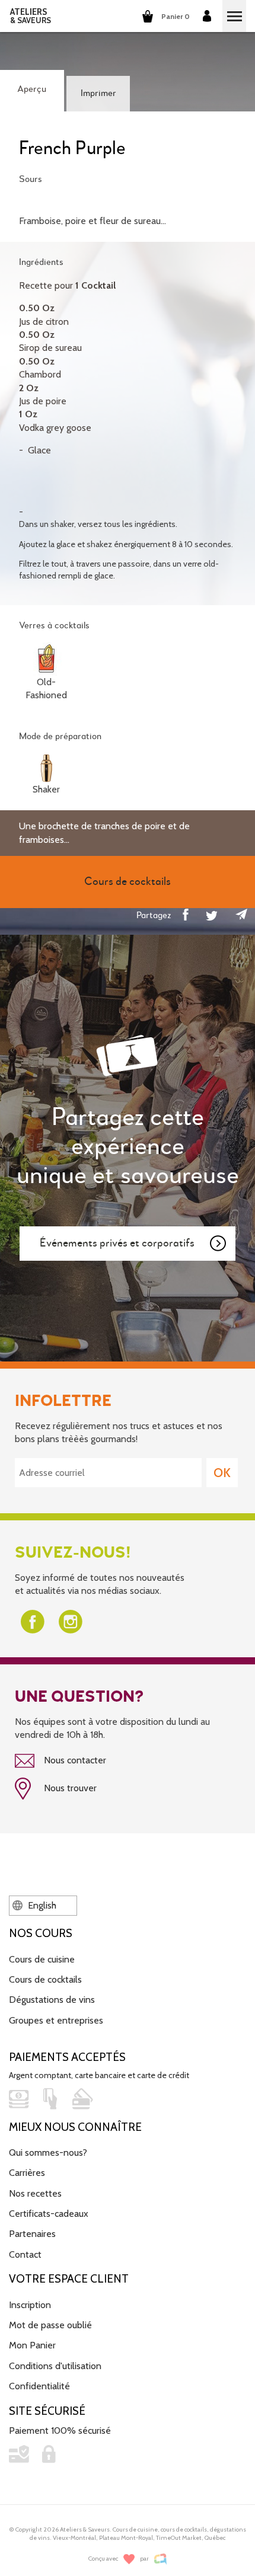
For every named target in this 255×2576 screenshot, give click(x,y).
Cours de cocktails (45, 1979)
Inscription (30, 2305)
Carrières (27, 2173)
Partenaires (32, 2234)
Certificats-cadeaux (49, 2214)
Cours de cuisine (42, 1959)
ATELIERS (31, 16)
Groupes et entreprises (56, 2020)
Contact (25, 2254)
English (41, 1905)
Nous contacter (74, 1760)
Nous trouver (69, 1788)
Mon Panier (32, 2345)
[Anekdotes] (160, 2559)
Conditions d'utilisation (55, 2366)
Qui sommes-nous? (48, 2152)
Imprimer (98, 94)
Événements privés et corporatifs (117, 1243)
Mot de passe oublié (50, 2325)
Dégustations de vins (52, 2000)
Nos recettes (35, 2193)
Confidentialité (39, 2386)
